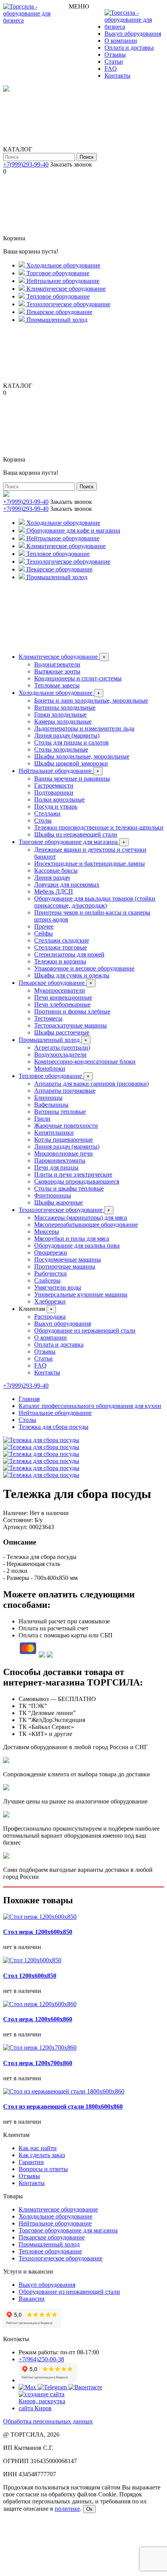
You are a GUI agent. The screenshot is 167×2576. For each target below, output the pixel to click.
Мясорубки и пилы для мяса (72, 1239)
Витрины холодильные (65, 707)
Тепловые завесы (57, 685)
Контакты (117, 76)
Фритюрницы (53, 1195)
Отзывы (115, 55)
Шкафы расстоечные (62, 1032)
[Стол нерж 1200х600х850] (40, 1917)
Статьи (114, 62)
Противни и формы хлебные (72, 1011)
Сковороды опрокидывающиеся (77, 1181)
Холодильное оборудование (59, 693)
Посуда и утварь (56, 806)
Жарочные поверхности (66, 1126)
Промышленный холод (53, 1040)
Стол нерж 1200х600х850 (38, 1932)
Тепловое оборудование (54, 1076)
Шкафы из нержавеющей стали (76, 834)
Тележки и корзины (60, 961)
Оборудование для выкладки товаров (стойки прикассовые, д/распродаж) (95, 902)
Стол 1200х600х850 (30, 1976)
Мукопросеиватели (60, 990)
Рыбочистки (50, 1273)
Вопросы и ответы (43, 2169)
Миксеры (47, 1232)
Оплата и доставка (129, 48)
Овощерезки (51, 1252)
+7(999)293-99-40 (26, 164)
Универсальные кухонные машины (81, 1294)
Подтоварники (54, 792)
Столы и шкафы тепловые (69, 1188)
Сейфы (43, 933)
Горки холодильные (60, 714)
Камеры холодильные (63, 721)
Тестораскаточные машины (70, 1025)
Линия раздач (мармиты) (67, 735)
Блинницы (48, 1098)
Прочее (44, 926)
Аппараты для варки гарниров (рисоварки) (91, 1084)
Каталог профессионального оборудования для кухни (90, 1406)
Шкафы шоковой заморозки (71, 763)
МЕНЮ (79, 6)
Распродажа (50, 1317)
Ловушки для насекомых (67, 884)
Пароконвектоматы (60, 1160)
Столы (43, 820)
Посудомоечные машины (68, 1259)
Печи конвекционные (63, 997)
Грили (42, 1119)
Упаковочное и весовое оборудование (84, 968)
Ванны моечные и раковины (72, 779)
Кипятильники (54, 1133)
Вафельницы (51, 1105)
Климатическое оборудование (62, 657)
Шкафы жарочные (58, 1202)
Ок (89, 2509)
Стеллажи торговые (61, 947)
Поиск (87, 157)
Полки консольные (59, 799)
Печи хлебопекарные (62, 1004)
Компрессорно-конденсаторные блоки (85, 1061)
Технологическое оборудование (64, 1210)
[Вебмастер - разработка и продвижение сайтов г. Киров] (48, 2408)
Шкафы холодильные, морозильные (82, 756)
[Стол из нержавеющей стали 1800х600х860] (64, 2091)
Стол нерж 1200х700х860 (38, 2063)
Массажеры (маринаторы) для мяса (81, 1218)
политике (67, 2509)
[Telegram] (53, 2387)
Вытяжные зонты (57, 671)
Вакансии (32, 2299)
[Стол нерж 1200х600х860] (40, 2004)
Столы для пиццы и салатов (71, 742)
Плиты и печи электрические (73, 1174)
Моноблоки (50, 1068)
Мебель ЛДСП (54, 891)
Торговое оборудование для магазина (72, 842)
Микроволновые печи (63, 1153)
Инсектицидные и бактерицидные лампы (90, 864)
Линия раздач (52, 877)
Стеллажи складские (62, 940)
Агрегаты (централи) (62, 1048)
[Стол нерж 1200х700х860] (40, 2047)
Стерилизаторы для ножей (69, 954)
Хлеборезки (50, 1301)
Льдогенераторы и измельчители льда (84, 728)
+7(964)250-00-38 (41, 2359)
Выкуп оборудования (133, 34)
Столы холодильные (61, 749)
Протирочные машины (65, 1266)
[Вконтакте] (85, 2387)
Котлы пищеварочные (63, 1140)
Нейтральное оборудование (59, 771)
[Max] (28, 2387)
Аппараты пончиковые (65, 1091)
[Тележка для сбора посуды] (41, 1440)
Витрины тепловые (60, 1112)
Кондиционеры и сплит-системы (78, 678)
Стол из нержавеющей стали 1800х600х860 (63, 2106)
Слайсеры (47, 1280)
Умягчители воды (58, 1287)
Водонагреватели (57, 664)
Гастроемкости (54, 785)
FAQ (111, 69)
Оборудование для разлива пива (77, 1245)
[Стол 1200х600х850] (32, 1960)
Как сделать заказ (42, 2155)
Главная (29, 1399)
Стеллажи (47, 813)
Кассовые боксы (56, 871)
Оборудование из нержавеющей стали (85, 1331)
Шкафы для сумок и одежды (72, 975)
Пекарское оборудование (56, 983)
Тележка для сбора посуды (54, 1427)
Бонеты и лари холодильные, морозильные (91, 700)
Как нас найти (38, 2148)
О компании (121, 41)
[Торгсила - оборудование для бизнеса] (36, 20)
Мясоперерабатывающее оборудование (86, 1225)
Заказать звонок (71, 164)
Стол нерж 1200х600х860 (38, 2019)
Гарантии (31, 2162)
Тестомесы (48, 1018)
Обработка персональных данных (48, 2421)
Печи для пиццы (56, 1167)
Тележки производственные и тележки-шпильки (99, 827)
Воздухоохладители (60, 1055)
